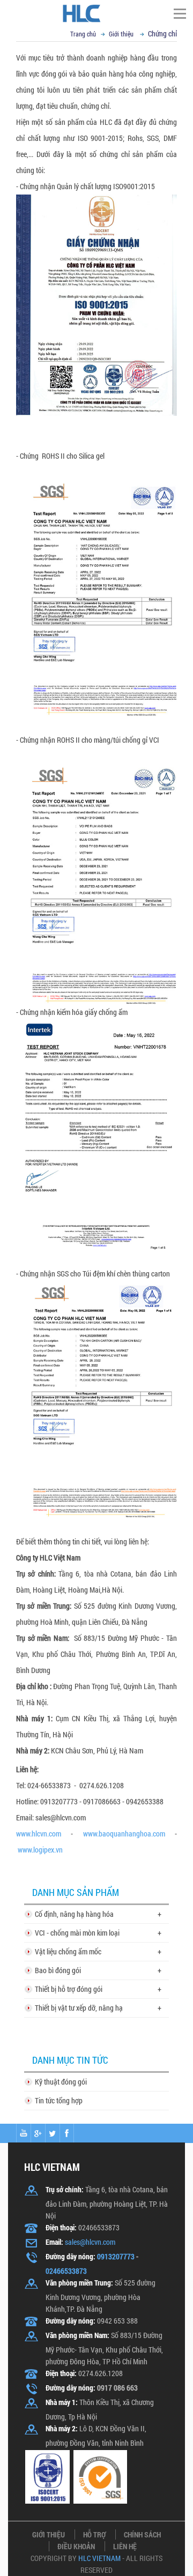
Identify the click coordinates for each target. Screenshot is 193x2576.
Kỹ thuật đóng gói (61, 2082)
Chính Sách (142, 2534)
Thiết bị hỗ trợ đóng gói (69, 1989)
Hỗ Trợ (94, 2534)
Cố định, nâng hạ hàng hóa (74, 1914)
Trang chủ (83, 34)
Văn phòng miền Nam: (77, 2335)
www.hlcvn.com (39, 1834)
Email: (54, 2242)
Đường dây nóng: (70, 2256)
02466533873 (66, 2271)
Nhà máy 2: (33, 1750)
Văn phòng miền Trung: (79, 2283)
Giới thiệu (121, 34)
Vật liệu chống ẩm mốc (68, 1951)
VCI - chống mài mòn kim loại (77, 1933)
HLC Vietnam (99, 2558)
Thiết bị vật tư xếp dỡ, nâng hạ (79, 2008)
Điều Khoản (76, 2546)
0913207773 (116, 2256)
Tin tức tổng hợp (59, 2100)
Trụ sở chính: (65, 2189)
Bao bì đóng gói (58, 1970)
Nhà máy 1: (62, 2402)
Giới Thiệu (49, 2534)
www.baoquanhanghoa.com (124, 1834)
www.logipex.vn (40, 1850)
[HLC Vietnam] (96, 13)
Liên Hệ (125, 2546)
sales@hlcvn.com (90, 2242)
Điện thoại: (61, 2227)
